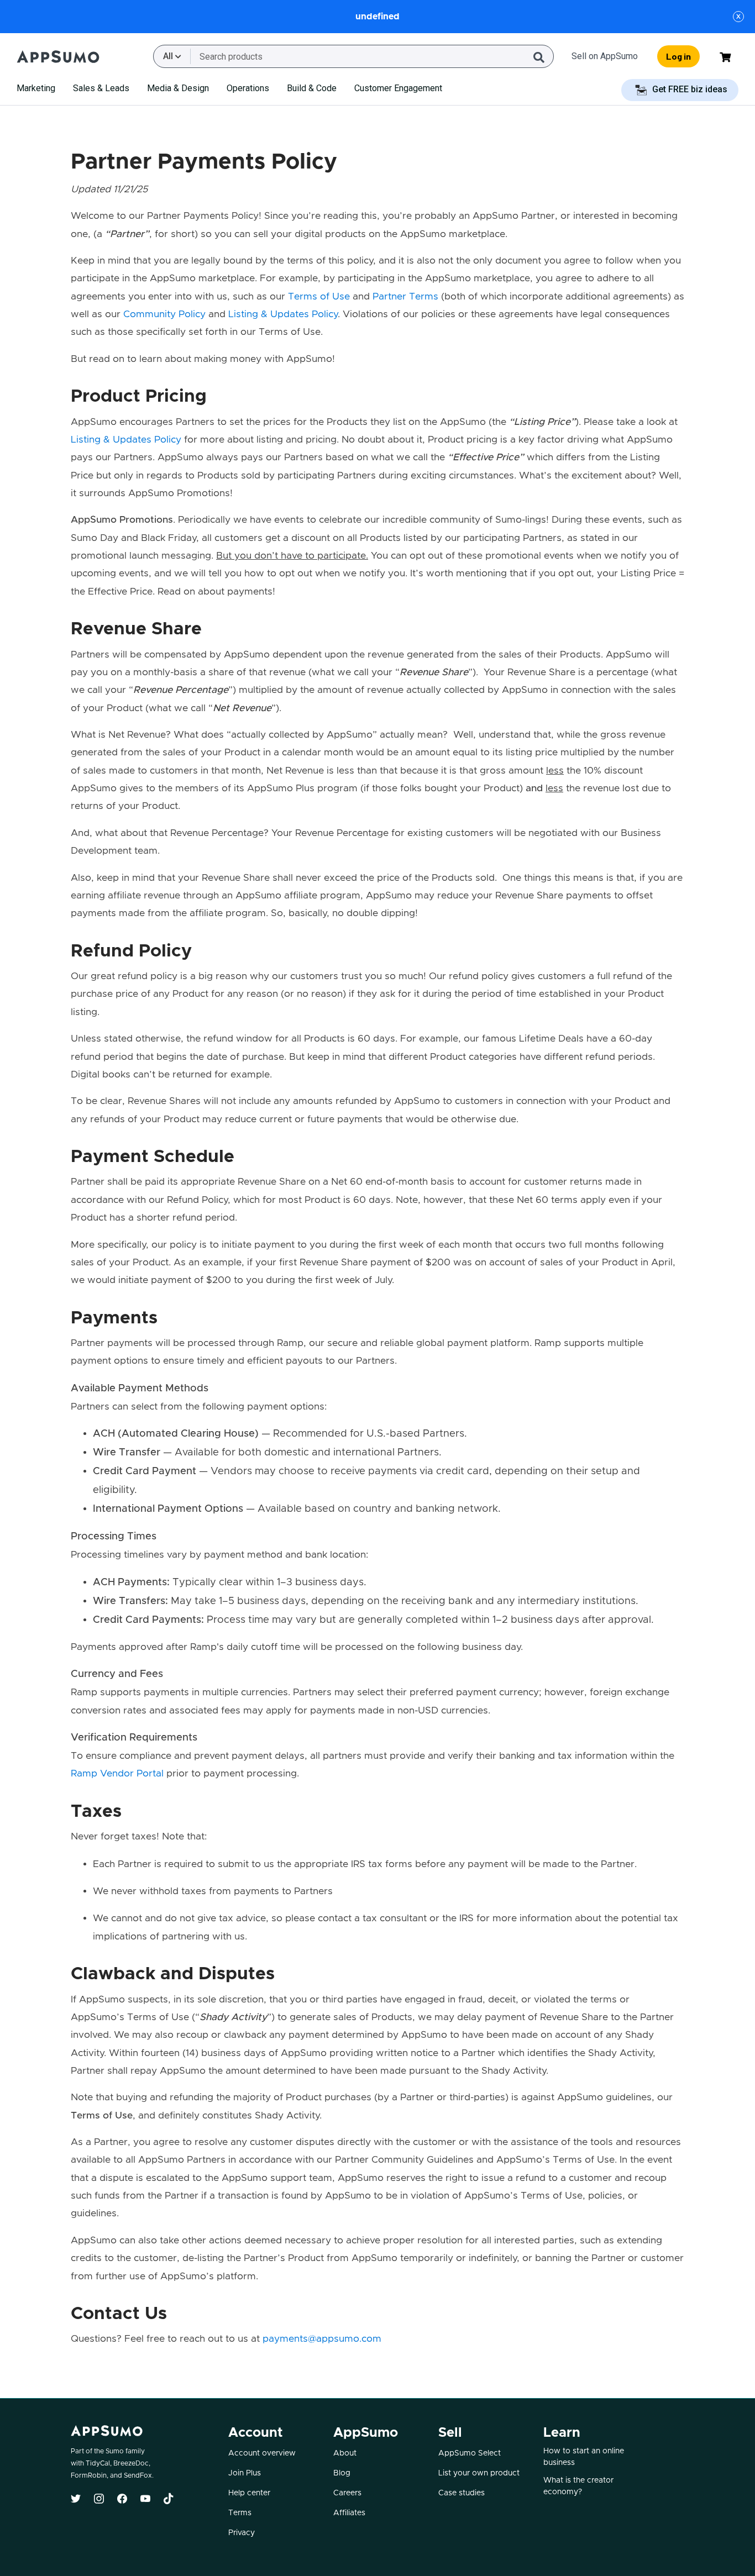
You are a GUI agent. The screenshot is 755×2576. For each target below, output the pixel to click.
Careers (347, 2493)
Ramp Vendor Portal (117, 1774)
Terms (240, 2513)
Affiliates (349, 2513)
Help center (249, 2493)
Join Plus (245, 2473)
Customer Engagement (398, 88)
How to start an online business (584, 2457)
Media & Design (178, 88)
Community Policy (164, 314)
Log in (678, 56)
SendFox (138, 2475)
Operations (248, 88)
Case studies (462, 2493)
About (345, 2453)
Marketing (36, 88)
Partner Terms (405, 297)
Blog (342, 2473)
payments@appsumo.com (322, 2339)
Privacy (242, 2533)
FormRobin (89, 2475)
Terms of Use (319, 297)
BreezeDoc (131, 2463)
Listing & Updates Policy (283, 314)
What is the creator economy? (578, 2486)
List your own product (479, 2473)
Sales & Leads (101, 88)
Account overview (262, 2453)
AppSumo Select (470, 2453)
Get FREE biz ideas (689, 89)
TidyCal (98, 2463)
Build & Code (312, 88)
